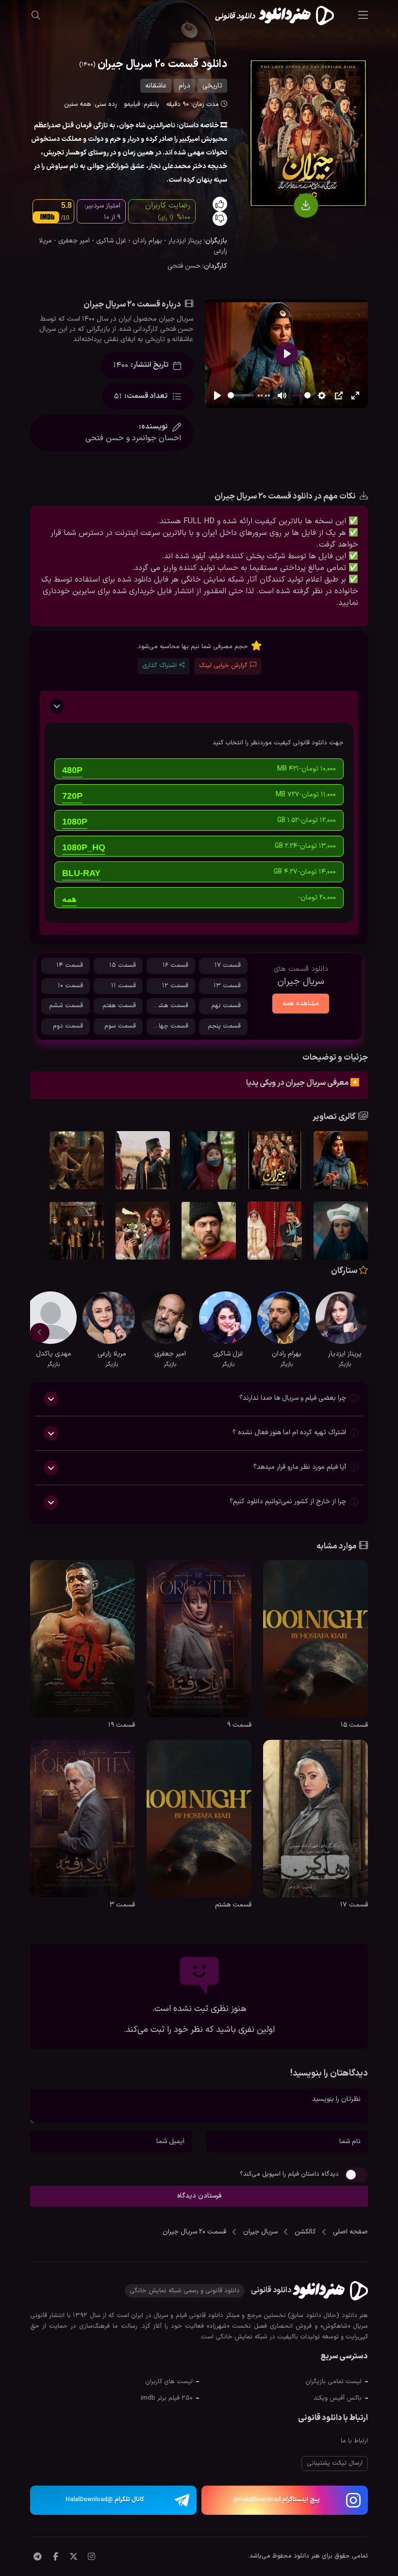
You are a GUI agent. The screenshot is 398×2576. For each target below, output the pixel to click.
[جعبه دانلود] (306, 206)
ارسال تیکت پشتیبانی (335, 2463)
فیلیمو (132, 104)
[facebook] (56, 2558)
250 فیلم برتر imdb (167, 2398)
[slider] (241, 395)
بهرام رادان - (144, 241)
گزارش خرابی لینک (223, 666)
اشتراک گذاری (159, 666)
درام (184, 86)
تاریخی (212, 86)
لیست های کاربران (169, 2382)
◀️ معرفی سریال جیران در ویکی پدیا (303, 1083)
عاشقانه (156, 86)
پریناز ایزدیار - (182, 241)
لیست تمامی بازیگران (333, 2382)
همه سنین (78, 104)
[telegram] (37, 2558)
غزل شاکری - (108, 241)
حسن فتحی (184, 266)
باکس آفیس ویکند (338, 2398)
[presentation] (358, 1333)
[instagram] (91, 2558)
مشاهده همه (301, 1004)
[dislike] (220, 219)
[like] (220, 204)
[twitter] (74, 2558)
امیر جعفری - (71, 241)
